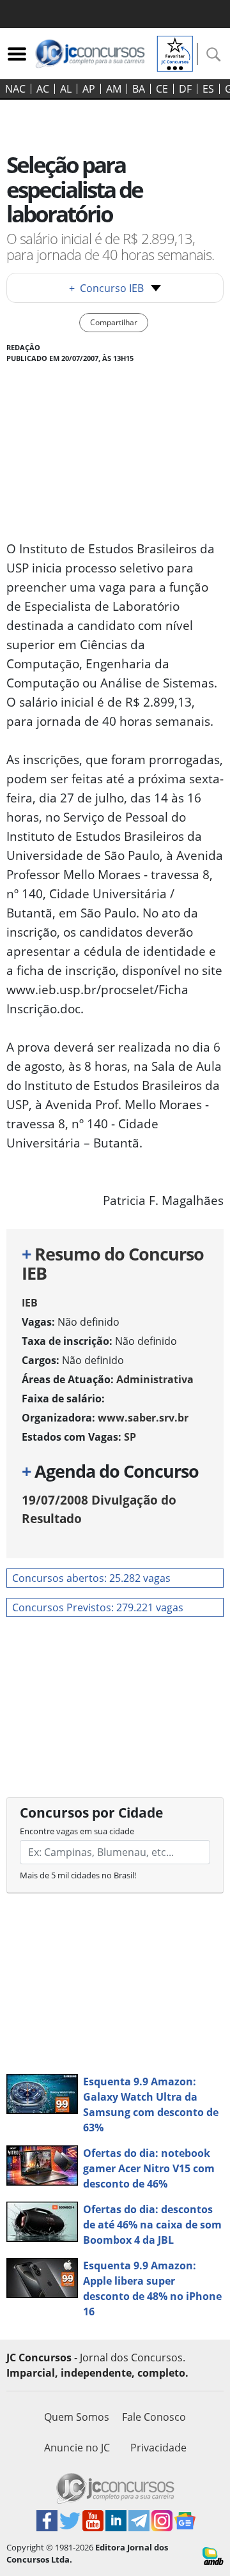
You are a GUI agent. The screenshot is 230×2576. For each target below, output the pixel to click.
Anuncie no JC (77, 2448)
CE (162, 89)
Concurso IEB (106, 288)
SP (130, 1437)
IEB (30, 1303)
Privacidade (158, 2448)
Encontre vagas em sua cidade (77, 1831)
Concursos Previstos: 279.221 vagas (98, 1607)
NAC (15, 89)
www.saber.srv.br (143, 1418)
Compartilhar (114, 322)
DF (185, 89)
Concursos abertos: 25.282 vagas (91, 1578)
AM (114, 89)
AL (66, 89)
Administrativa (155, 1379)
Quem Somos (77, 2417)
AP (89, 89)
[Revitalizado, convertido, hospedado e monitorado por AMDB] (213, 2555)
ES (208, 89)
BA (139, 89)
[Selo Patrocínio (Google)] (175, 52)
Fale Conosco (154, 2417)
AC (43, 89)
